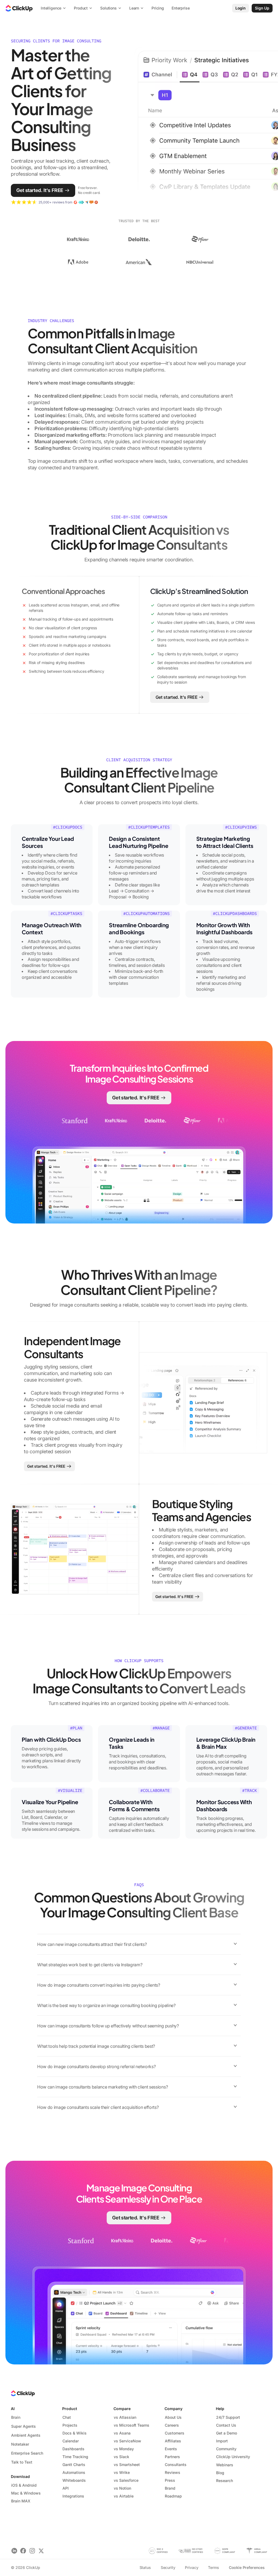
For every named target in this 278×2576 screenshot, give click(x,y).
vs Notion (122, 2488)
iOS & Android (24, 2485)
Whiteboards (74, 2480)
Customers (175, 2433)
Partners (172, 2457)
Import (222, 2441)
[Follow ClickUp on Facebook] (23, 2551)
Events (171, 2449)
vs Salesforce (126, 2480)
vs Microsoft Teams (132, 2425)
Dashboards (73, 2449)
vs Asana (122, 2433)
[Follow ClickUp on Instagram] (32, 2551)
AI (13, 2409)
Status (145, 2567)
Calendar (71, 2441)
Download (20, 2476)
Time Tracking (75, 2457)
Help (220, 2409)
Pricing (158, 8)
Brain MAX (21, 2501)
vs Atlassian (125, 2417)
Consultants (176, 2465)
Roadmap (173, 2496)
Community (226, 2449)
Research (225, 2481)
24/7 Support (228, 2417)
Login (241, 8)
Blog (220, 2473)
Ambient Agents (26, 2435)
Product (70, 2409)
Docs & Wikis (75, 2433)
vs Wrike (122, 2472)
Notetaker (20, 2444)
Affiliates (173, 2441)
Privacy (192, 2567)
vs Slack (121, 2457)
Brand (170, 2488)
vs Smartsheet (127, 2465)
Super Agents (23, 2426)
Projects (70, 2425)
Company (173, 2409)
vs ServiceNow (127, 2441)
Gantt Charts (74, 2465)
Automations (74, 2472)
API (66, 2488)
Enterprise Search (27, 2453)
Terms (213, 2567)
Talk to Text (22, 2462)
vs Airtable (124, 2496)
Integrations (73, 2496)
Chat (67, 2417)
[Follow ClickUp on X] (41, 2551)
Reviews (173, 2472)
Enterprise (181, 8)
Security (168, 2567)
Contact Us (226, 2425)
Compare (122, 2409)
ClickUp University (233, 2457)
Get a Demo (227, 2433)
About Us (173, 2417)
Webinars (225, 2465)
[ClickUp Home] (19, 8)
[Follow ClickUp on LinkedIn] (14, 2551)
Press (170, 2480)
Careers (172, 2425)
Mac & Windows (26, 2493)
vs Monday (124, 2449)
